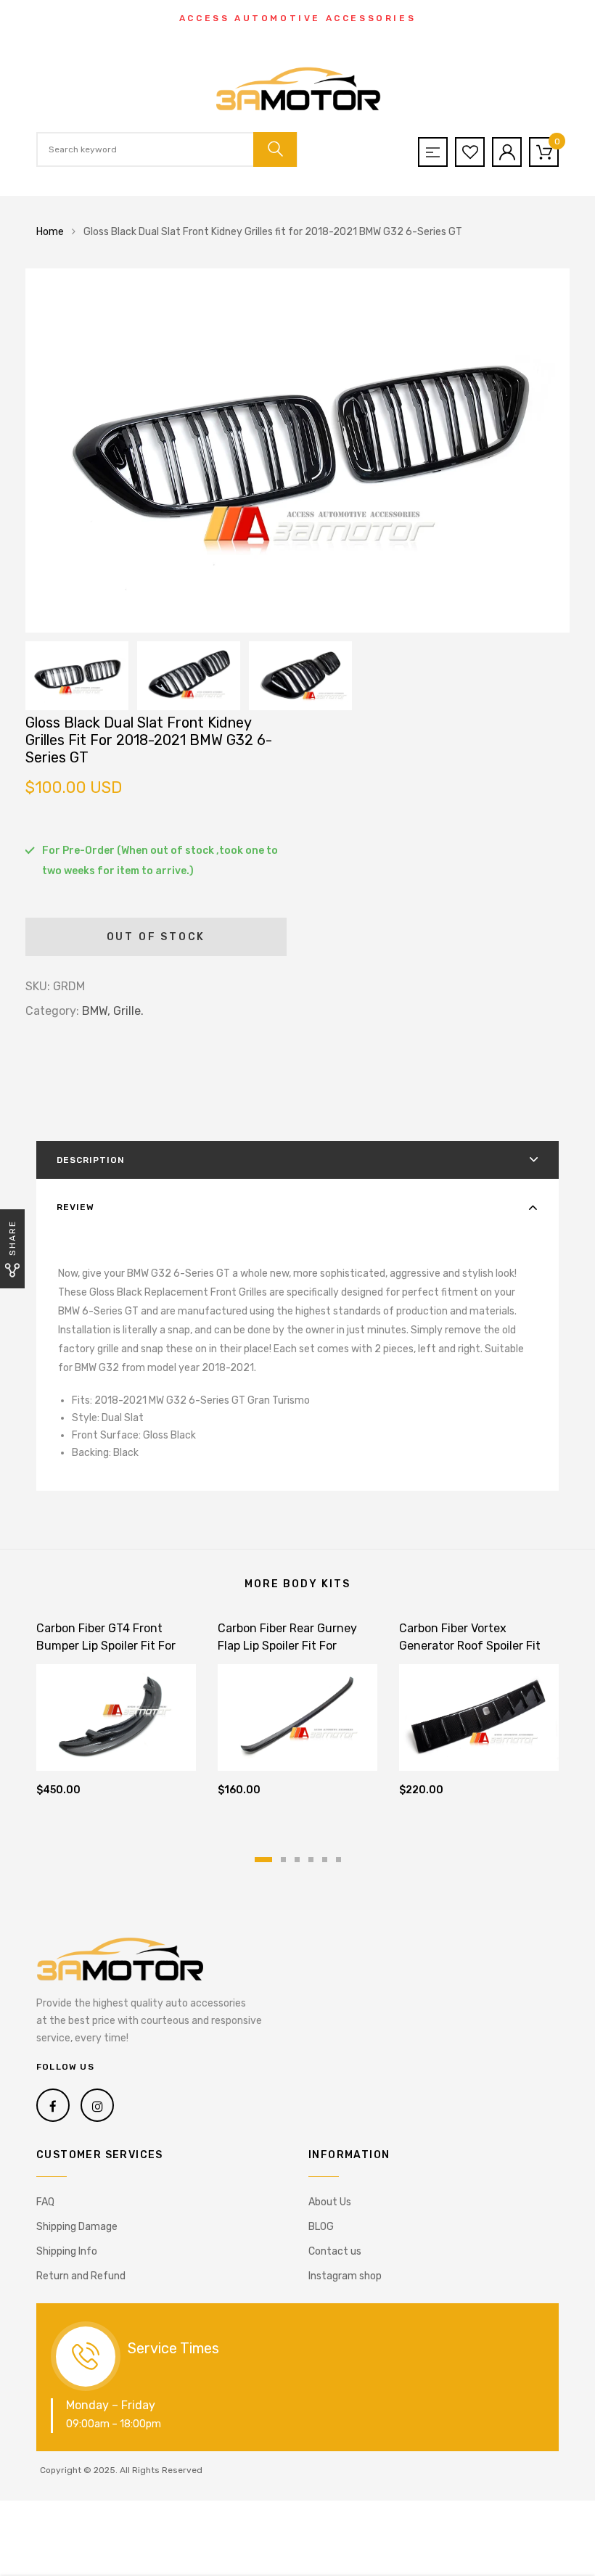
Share (12, 1238)
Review (75, 1207)
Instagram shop (345, 2276)
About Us (330, 2202)
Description (91, 1160)
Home (50, 232)
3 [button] (297, 1860)
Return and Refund (81, 2276)
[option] (297, 450)
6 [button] (338, 1860)
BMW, (96, 1011)
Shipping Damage (77, 2227)
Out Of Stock (156, 937)
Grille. (128, 1011)
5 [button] (325, 1860)
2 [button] (283, 1860)
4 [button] (311, 1860)
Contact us (335, 2251)
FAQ (45, 2202)
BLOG (321, 2227)
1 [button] (263, 1860)
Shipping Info (67, 2251)
